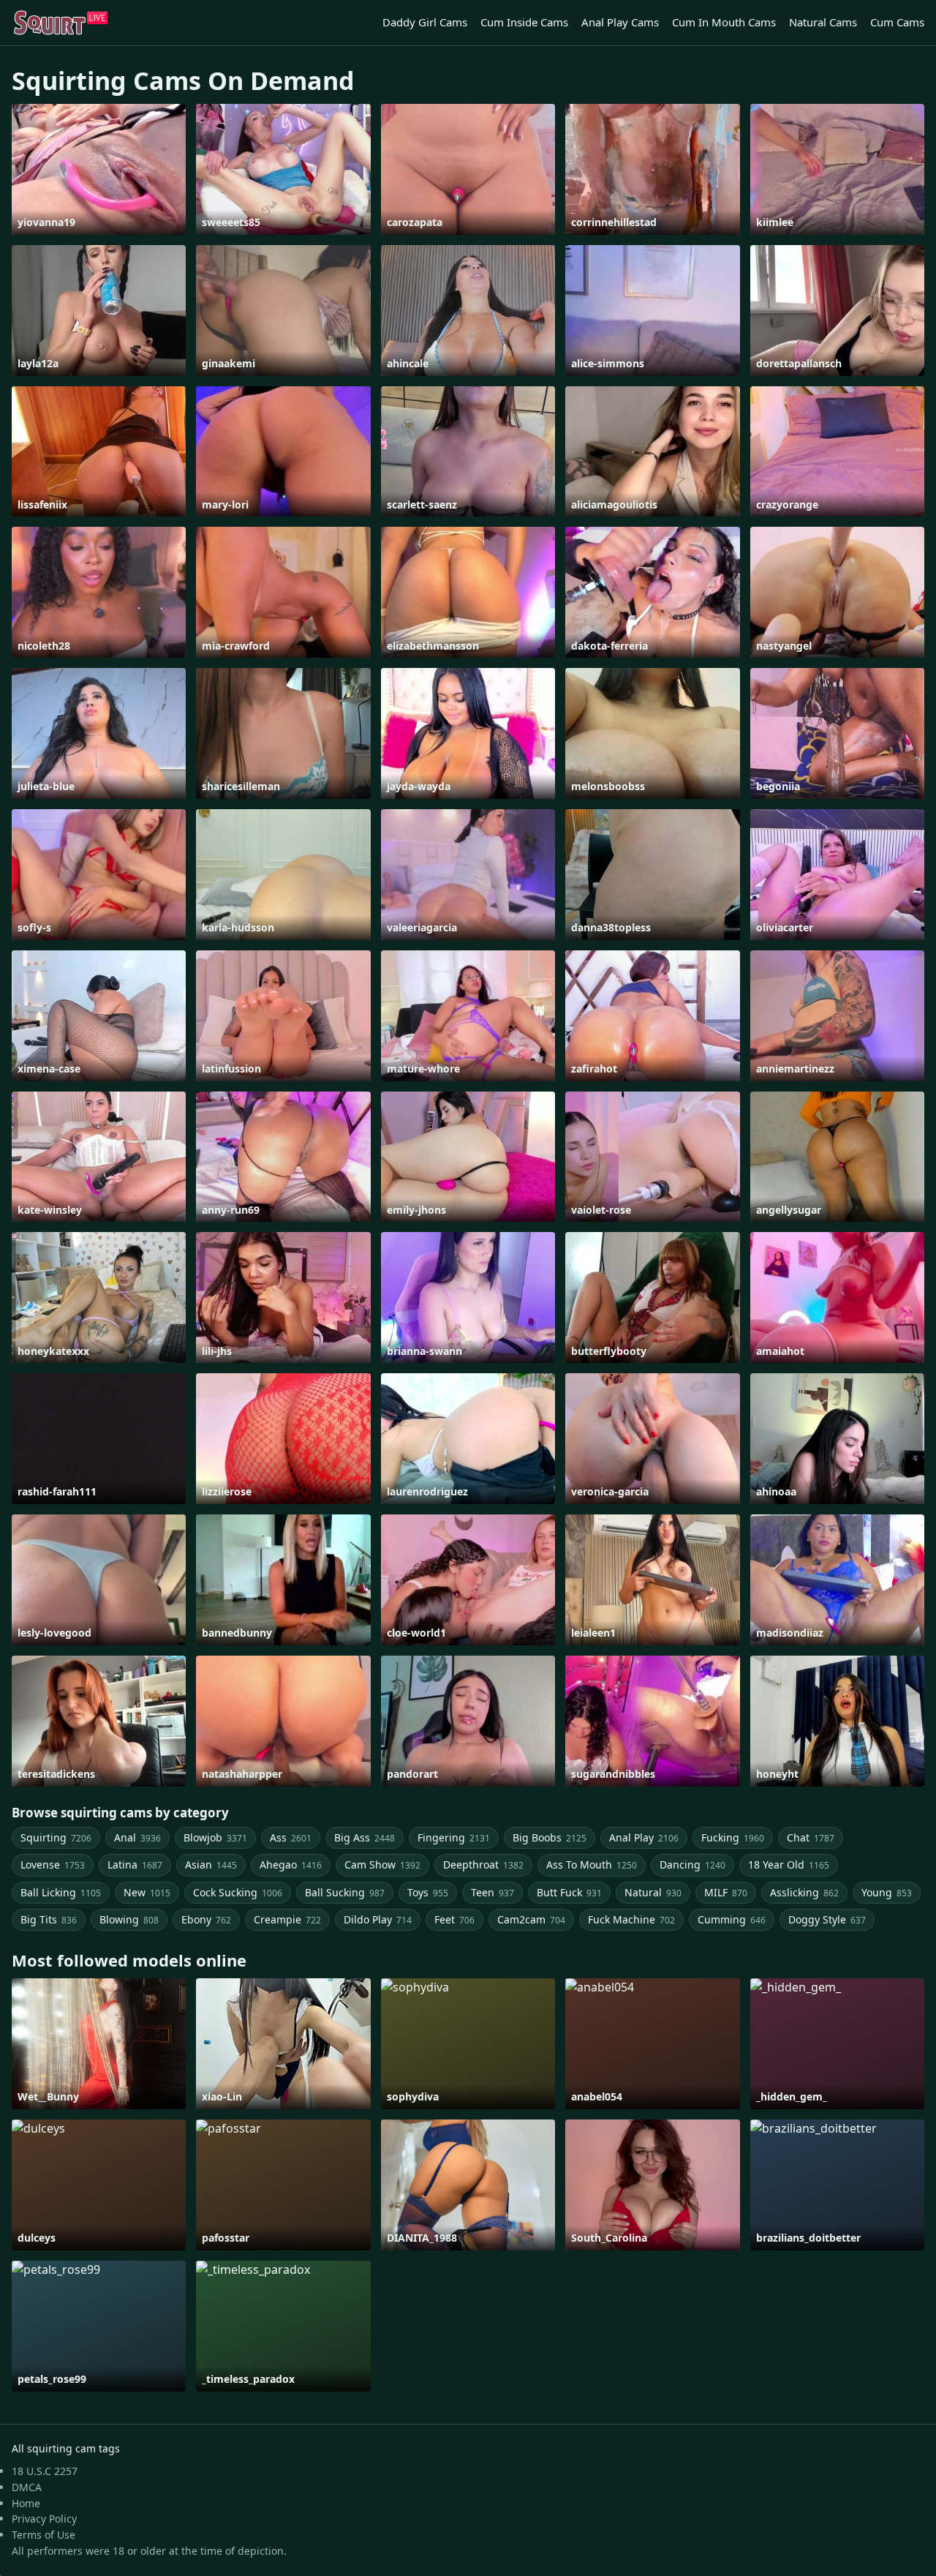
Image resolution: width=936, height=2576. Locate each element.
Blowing (129, 1919)
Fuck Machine (631, 1919)
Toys (428, 1892)
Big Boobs (550, 1837)
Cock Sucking (238, 1892)
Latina (135, 1865)
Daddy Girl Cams (425, 22)
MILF (726, 1892)
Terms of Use (44, 2535)
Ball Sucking (345, 1892)
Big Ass (365, 1837)
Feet (454, 1919)
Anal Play (644, 1837)
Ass (291, 1837)
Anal (137, 1837)
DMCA (27, 2487)
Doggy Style (827, 1919)
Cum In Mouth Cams (724, 22)
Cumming (732, 1919)
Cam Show (382, 1865)
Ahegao (291, 1865)
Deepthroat (483, 1865)
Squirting (56, 1837)
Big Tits (49, 1919)
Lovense (53, 1865)
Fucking (733, 1837)
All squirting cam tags (66, 2448)
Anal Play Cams (620, 22)
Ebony (206, 1919)
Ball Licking (61, 1892)
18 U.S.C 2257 (45, 2471)
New (147, 1892)
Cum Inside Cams (524, 22)
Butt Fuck (569, 1892)
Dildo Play (378, 1919)
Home (26, 2503)
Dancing (692, 1865)
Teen (492, 1892)
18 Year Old (789, 1865)
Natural (653, 1892)
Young (887, 1892)
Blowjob (215, 1837)
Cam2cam (531, 1919)
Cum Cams (897, 22)
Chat (811, 1837)
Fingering (454, 1837)
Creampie (287, 1919)
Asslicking (804, 1892)
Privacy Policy (44, 2519)
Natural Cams (823, 22)
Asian (211, 1865)
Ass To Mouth (592, 1865)
